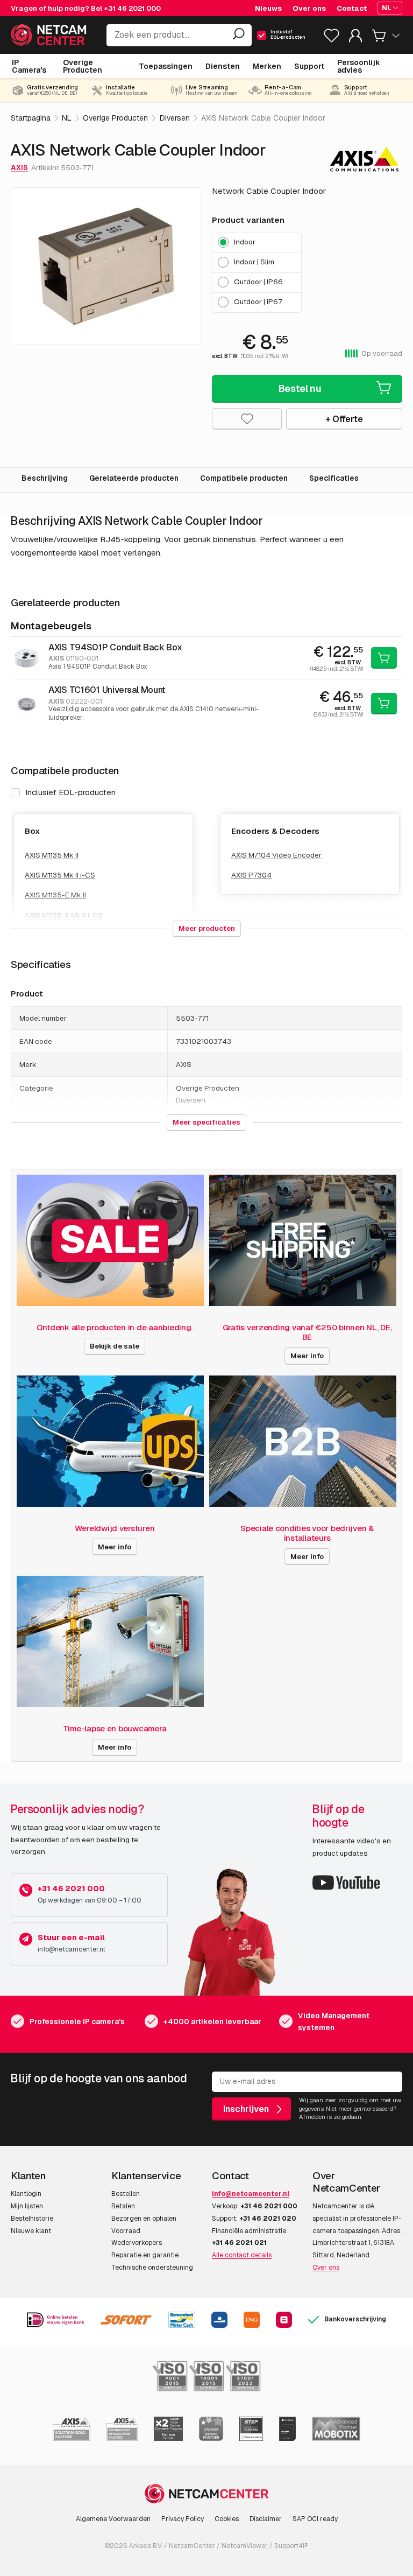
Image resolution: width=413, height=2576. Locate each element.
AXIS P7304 (251, 875)
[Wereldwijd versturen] (110, 1441)
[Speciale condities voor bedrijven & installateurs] (303, 1441)
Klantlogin (26, 2194)
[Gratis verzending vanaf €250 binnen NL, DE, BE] (303, 1240)
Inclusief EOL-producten (70, 792)
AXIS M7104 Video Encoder (276, 855)
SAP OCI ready (315, 2519)
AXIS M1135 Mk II (52, 855)
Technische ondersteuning (152, 2268)
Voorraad (126, 2231)
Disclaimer (266, 2519)
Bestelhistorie (32, 2219)
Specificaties (334, 478)
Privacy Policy (183, 2519)
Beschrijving (45, 478)
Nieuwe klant (31, 2231)
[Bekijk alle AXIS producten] (364, 159)
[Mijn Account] (355, 38)
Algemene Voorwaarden (113, 2519)
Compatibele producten (244, 478)
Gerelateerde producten (134, 478)
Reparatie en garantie (145, 2255)
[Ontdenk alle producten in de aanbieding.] (110, 1240)
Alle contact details (242, 2255)
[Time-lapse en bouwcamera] (110, 1641)
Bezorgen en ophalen (144, 2219)
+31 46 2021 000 (132, 8)
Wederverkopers (137, 2243)
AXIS (19, 167)
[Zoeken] (238, 35)
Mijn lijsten (27, 2206)
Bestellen (126, 2194)
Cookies (227, 2519)
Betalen (123, 2206)
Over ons (326, 2268)
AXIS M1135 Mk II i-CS (60, 875)
